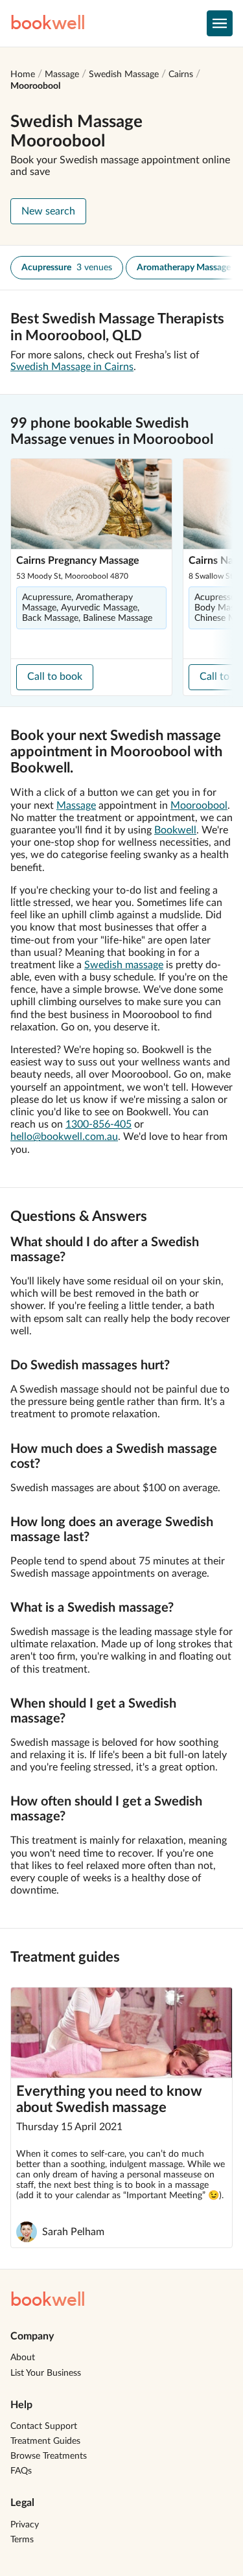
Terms (22, 2540)
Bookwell (175, 830)
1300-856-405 (98, 1124)
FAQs (21, 2471)
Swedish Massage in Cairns (72, 367)
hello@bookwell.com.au (64, 1137)
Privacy (25, 2525)
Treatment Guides (45, 2441)
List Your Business (46, 2373)
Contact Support (44, 2426)
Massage (62, 75)
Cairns (181, 75)
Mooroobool (35, 86)
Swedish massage (124, 965)
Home (23, 75)
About (23, 2358)
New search (48, 211)
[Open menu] (220, 23)
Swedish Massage (124, 75)
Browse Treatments (49, 2456)
